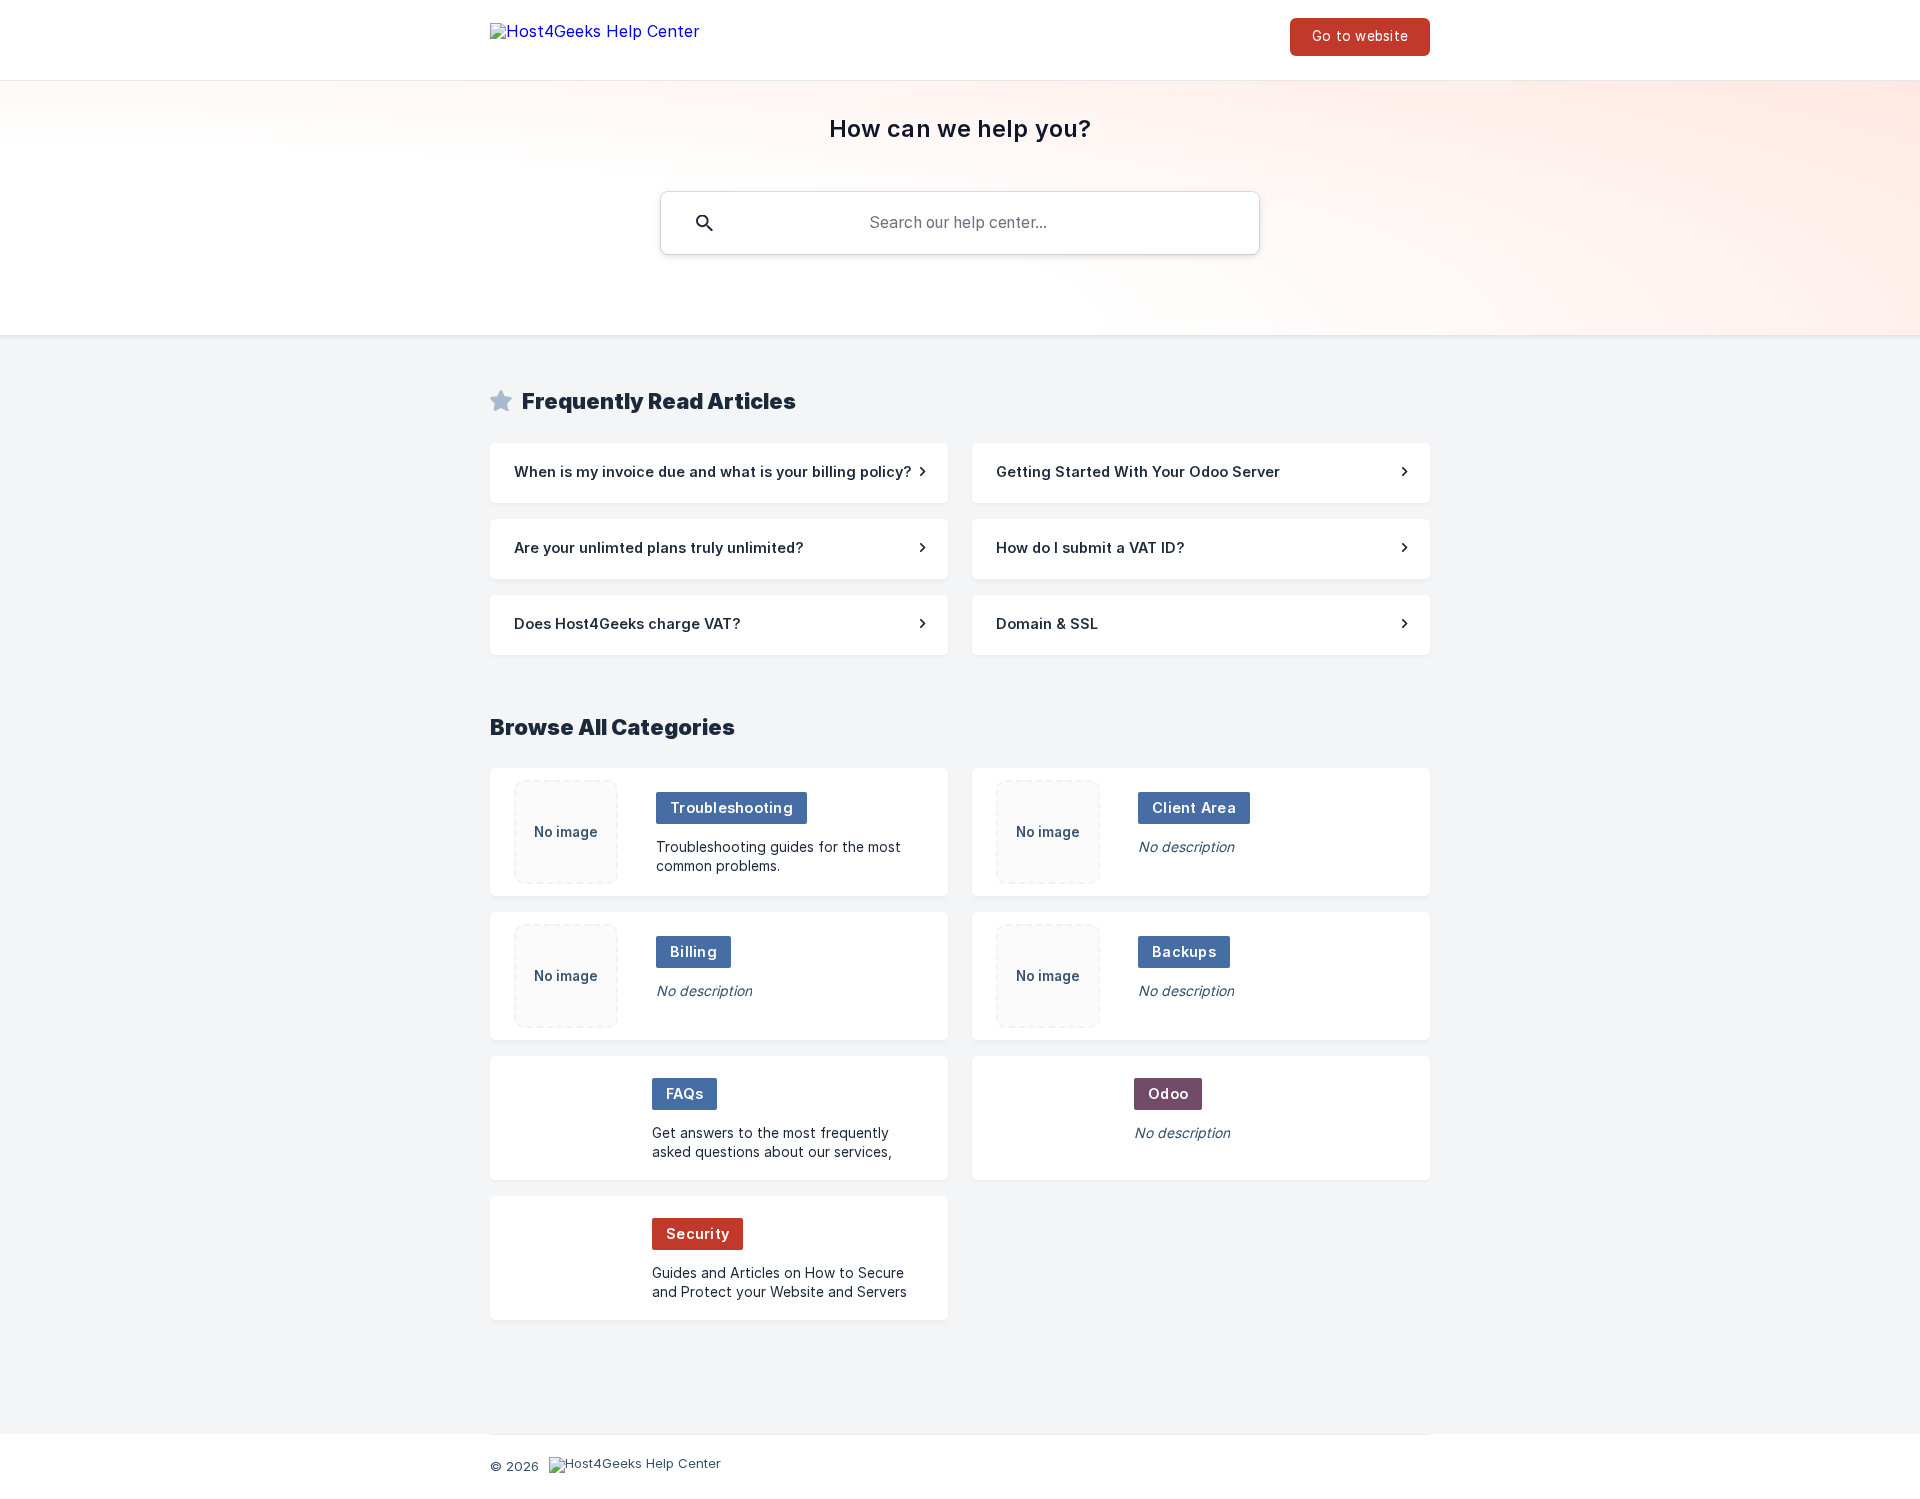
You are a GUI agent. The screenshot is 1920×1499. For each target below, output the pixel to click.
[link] (719, 473)
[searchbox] (960, 223)
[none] (595, 35)
